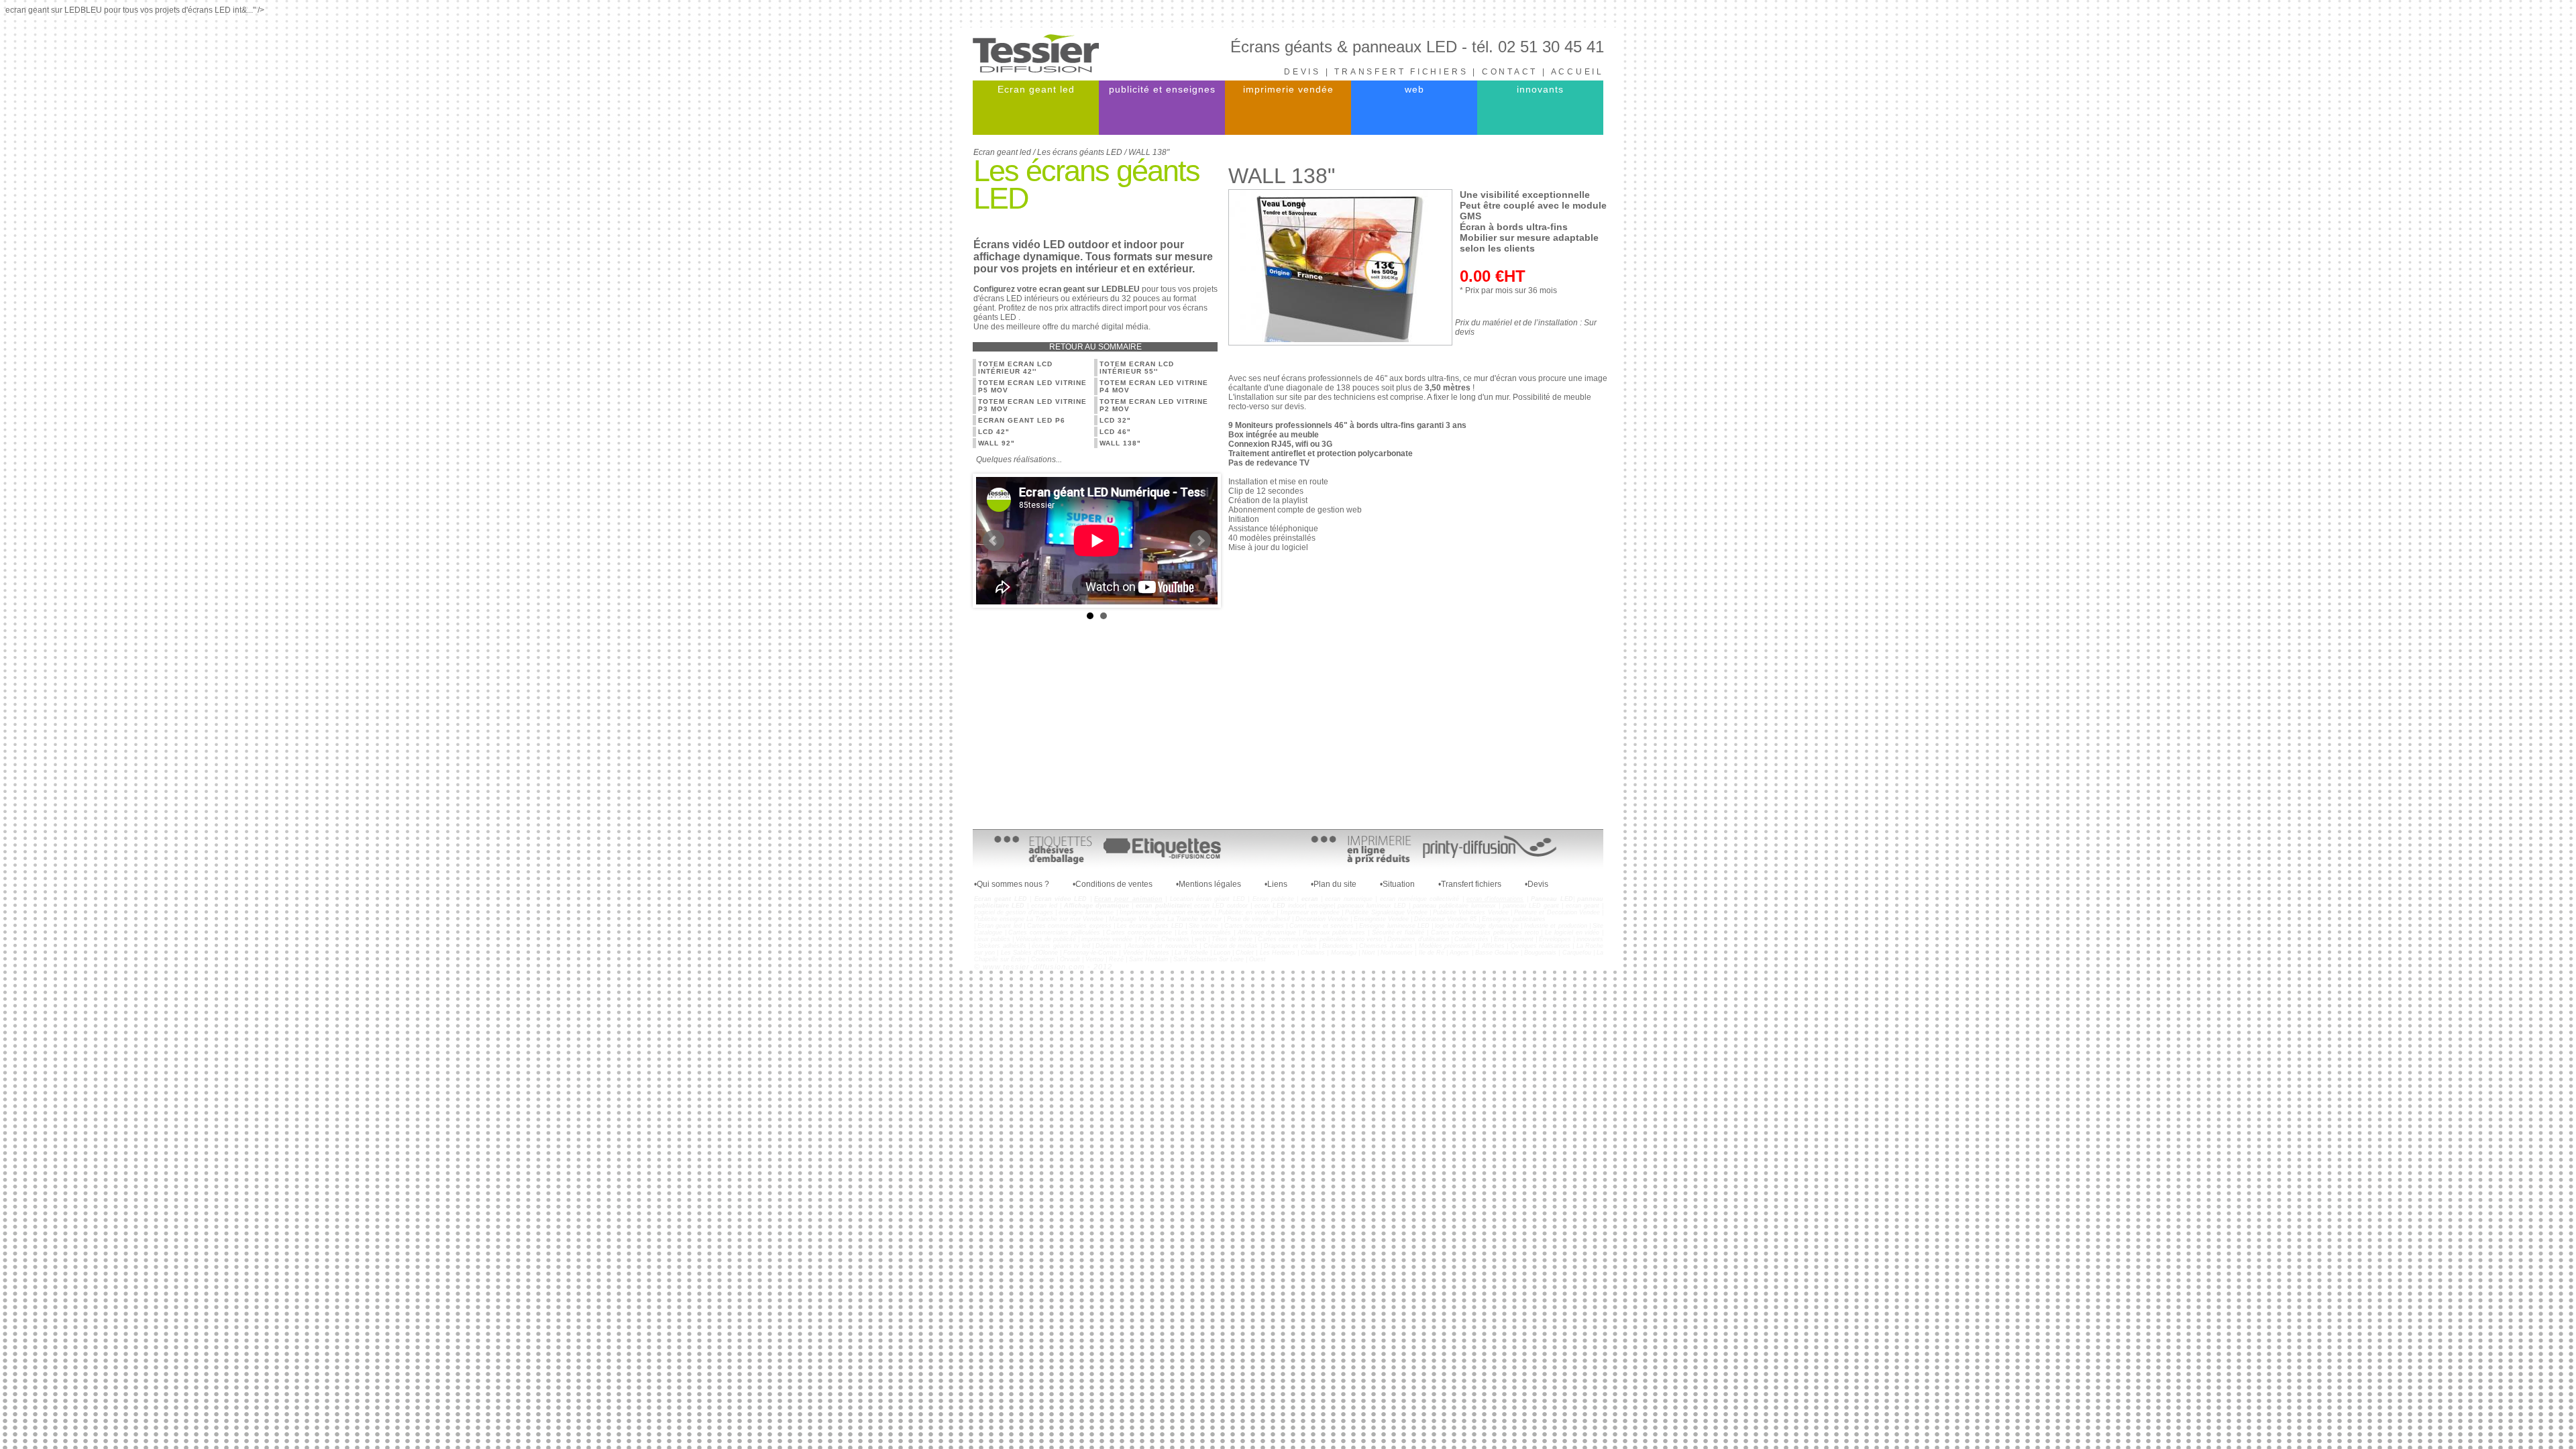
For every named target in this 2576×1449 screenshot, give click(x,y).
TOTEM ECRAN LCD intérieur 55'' (1137, 368)
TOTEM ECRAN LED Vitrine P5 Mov (1032, 386)
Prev (994, 541)
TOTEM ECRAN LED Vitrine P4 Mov (1154, 386)
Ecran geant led (1036, 89)
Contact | (1516, 72)
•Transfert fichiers (1470, 884)
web (1414, 89)
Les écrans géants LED (1080, 152)
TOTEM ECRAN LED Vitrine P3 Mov (1032, 405)
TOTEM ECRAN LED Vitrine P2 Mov (1154, 405)
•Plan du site (1334, 884)
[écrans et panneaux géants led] (1036, 70)
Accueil (1577, 72)
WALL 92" (997, 443)
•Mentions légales (1209, 884)
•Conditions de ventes (1113, 884)
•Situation (1397, 884)
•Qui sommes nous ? (1012, 884)
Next (1200, 541)
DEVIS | (1309, 72)
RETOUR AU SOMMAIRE (1095, 347)
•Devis (1537, 884)
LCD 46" (1115, 432)
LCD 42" (994, 432)
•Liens (1276, 884)
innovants (1540, 89)
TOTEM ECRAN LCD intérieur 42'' (1015, 368)
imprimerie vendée (1288, 89)
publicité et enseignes (1162, 89)
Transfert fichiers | (1408, 72)
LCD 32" (1115, 420)
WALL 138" (1120, 443)
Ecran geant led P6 (1022, 420)
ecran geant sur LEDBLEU (1089, 289)
